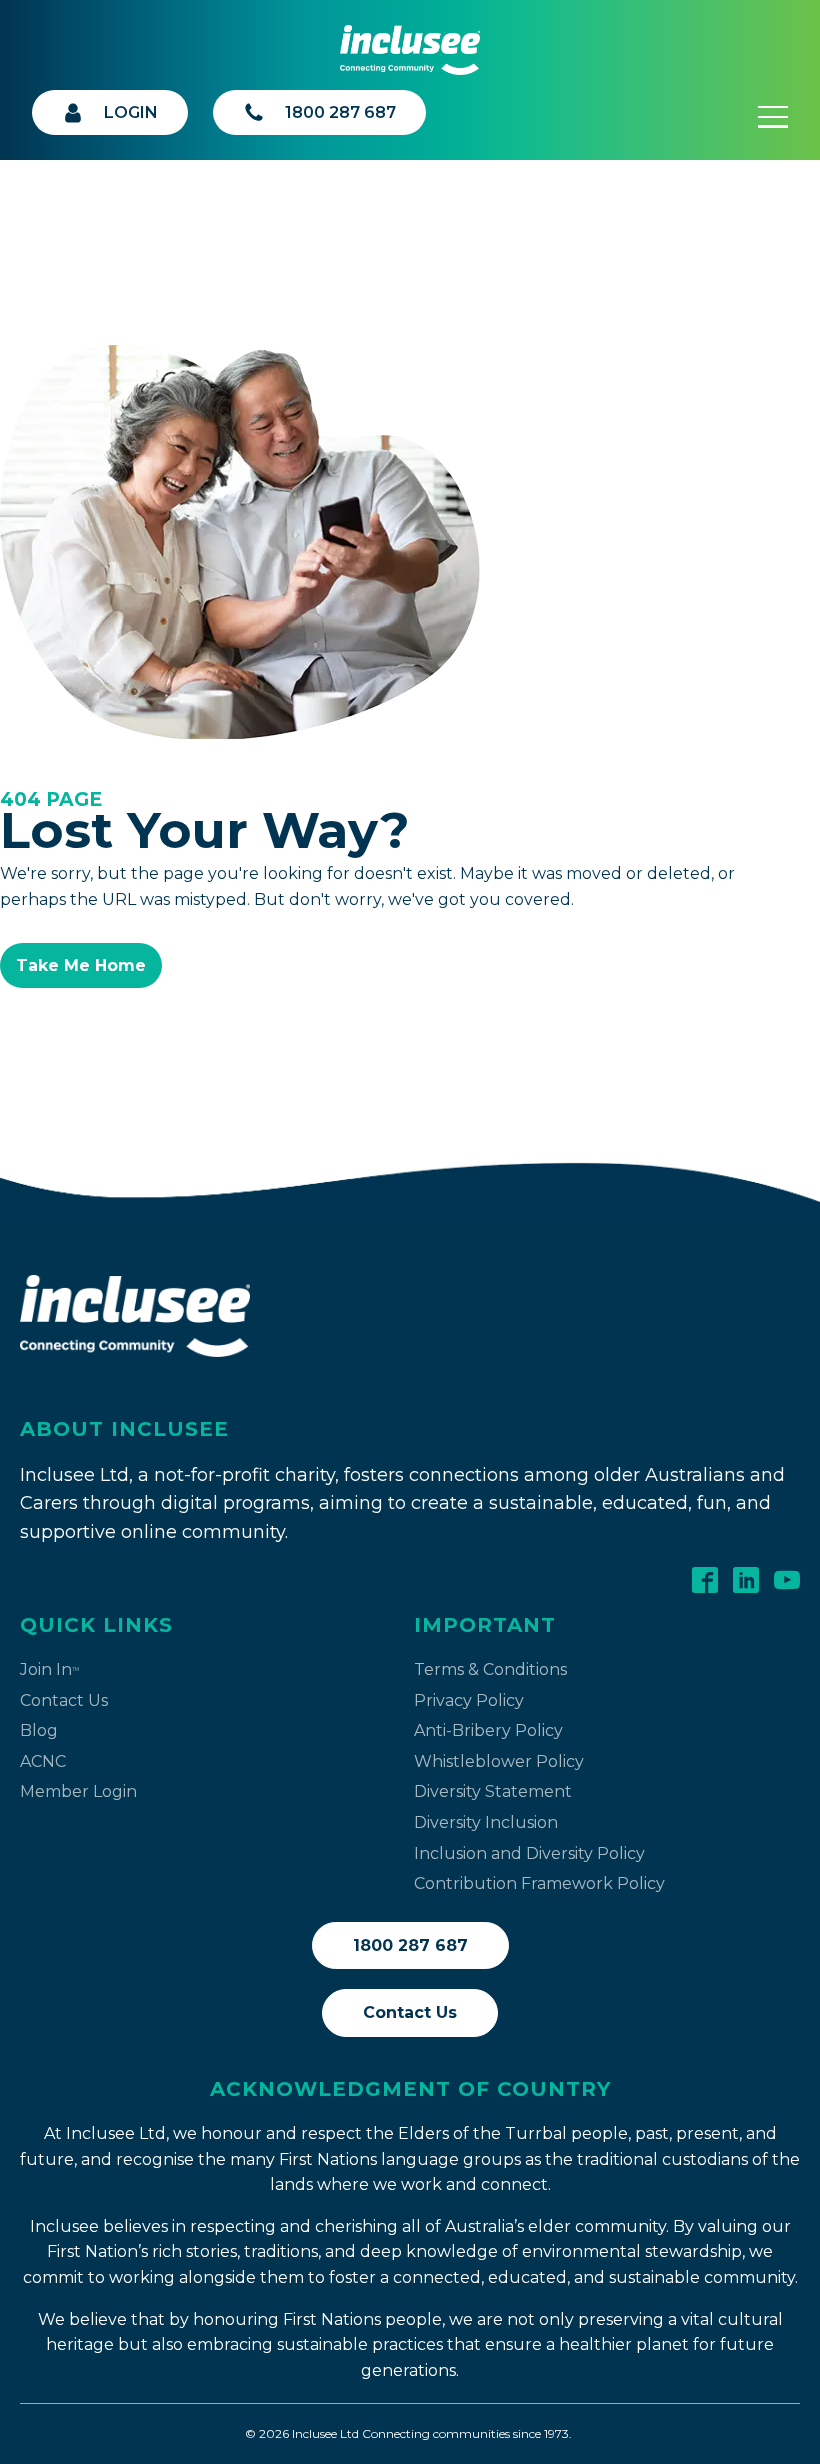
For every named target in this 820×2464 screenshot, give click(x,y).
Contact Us (64, 1700)
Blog (39, 1730)
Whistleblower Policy (499, 1761)
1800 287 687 (410, 1945)
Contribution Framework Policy (539, 1883)
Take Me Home (81, 965)
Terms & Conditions (490, 1669)
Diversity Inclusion (486, 1822)
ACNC (43, 1761)
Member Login (78, 1791)
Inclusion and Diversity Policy (529, 1853)
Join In (49, 1669)
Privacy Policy (469, 1700)
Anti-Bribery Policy (488, 1730)
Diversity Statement (493, 1791)
